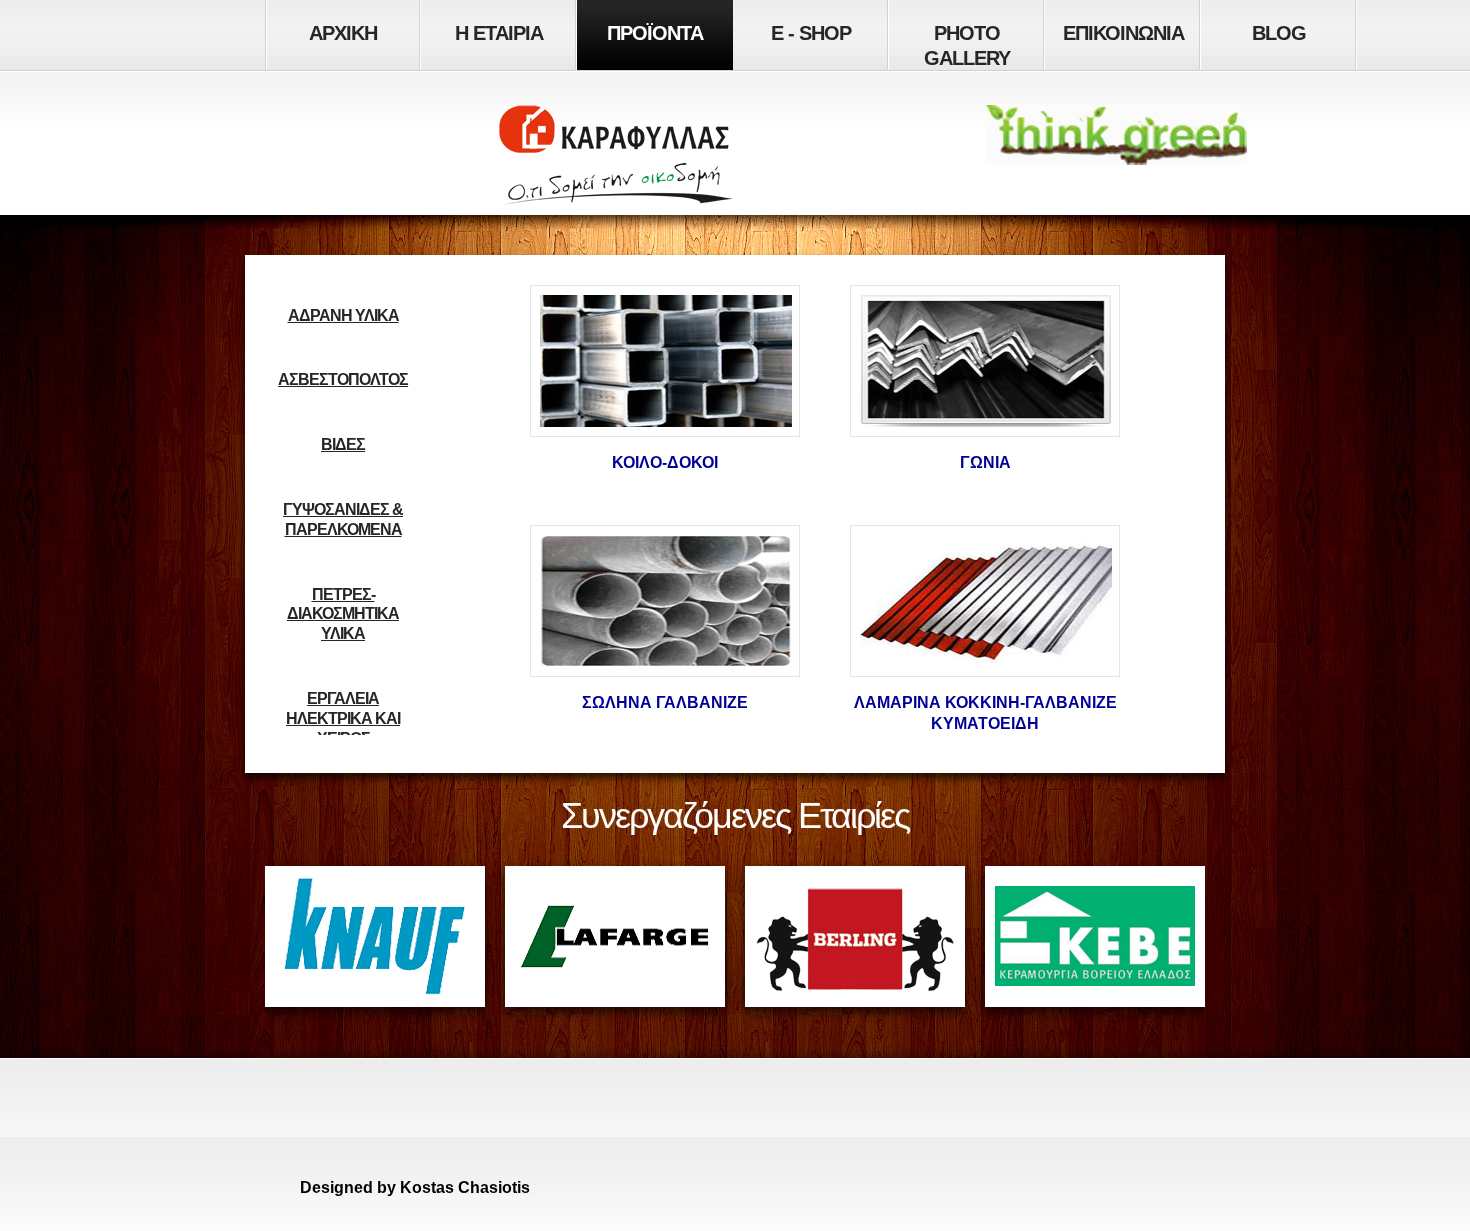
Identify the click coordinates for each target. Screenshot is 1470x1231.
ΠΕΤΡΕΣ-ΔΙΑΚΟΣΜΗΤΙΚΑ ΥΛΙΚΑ (343, 614)
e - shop (811, 33)
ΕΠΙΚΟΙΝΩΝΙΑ (1123, 33)
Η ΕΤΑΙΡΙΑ (499, 33)
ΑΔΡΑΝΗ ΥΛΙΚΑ (343, 315)
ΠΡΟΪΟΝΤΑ (655, 33)
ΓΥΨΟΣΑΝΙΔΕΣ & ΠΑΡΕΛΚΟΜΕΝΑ (343, 519)
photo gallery (967, 45)
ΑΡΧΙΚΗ (343, 33)
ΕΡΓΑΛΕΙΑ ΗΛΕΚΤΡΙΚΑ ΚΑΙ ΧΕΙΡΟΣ (343, 718)
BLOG (1279, 33)
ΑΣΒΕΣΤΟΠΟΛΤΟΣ (343, 379)
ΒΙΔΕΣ (343, 444)
